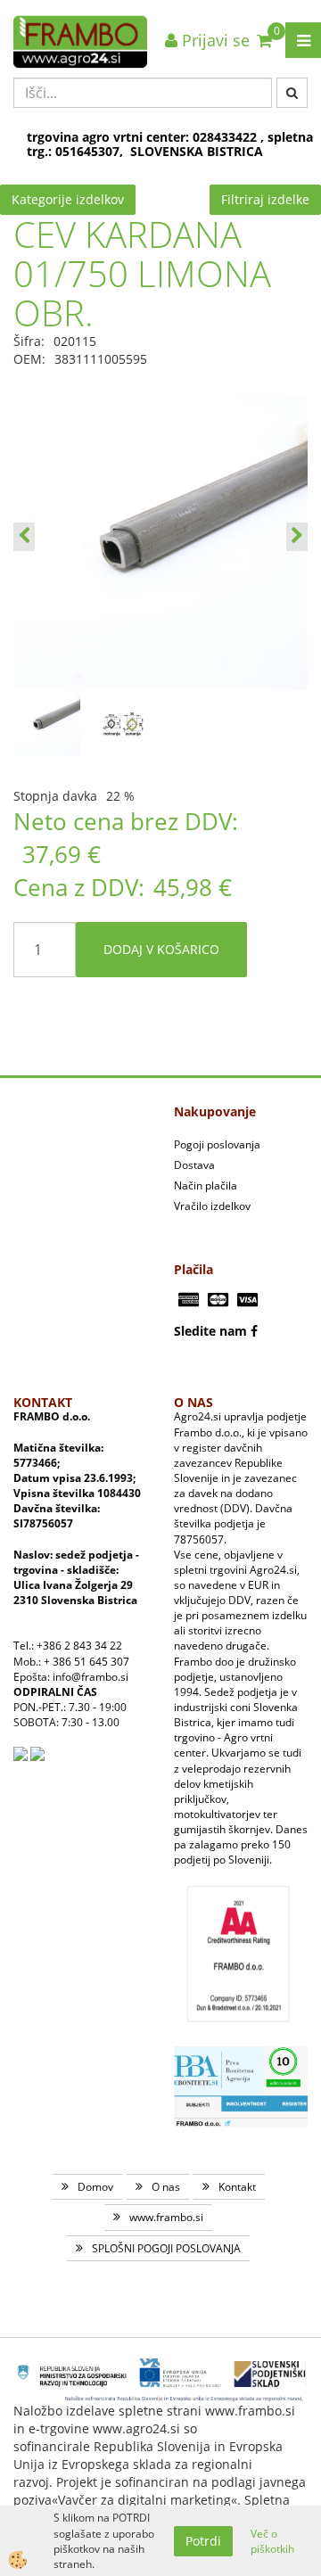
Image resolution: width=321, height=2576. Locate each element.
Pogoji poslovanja (217, 1144)
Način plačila (206, 1185)
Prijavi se (214, 40)
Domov (95, 2187)
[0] (264, 40)
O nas (166, 2187)
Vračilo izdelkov (212, 1206)
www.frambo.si (166, 2217)
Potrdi (203, 2541)
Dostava (194, 1165)
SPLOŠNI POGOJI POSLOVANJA (166, 2248)
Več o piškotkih (272, 2541)
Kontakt (237, 2187)
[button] (297, 537)
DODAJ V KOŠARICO (161, 949)
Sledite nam (210, 1331)
